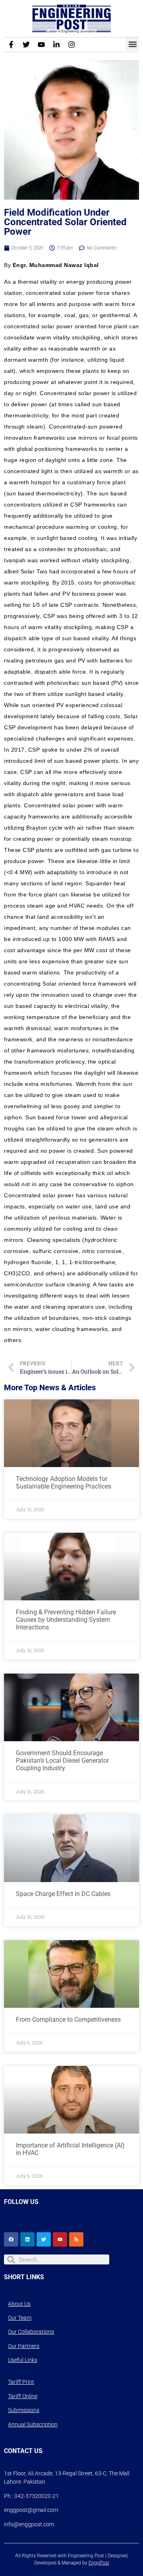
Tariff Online (23, 2396)
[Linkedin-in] (56, 45)
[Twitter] (26, 45)
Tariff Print (21, 2382)
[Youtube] (41, 45)
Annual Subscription (33, 2424)
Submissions (24, 2410)
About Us (19, 2304)
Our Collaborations (31, 2332)
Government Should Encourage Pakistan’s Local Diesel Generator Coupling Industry (62, 1761)
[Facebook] (11, 2239)
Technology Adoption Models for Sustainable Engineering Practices (64, 1483)
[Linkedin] (27, 2239)
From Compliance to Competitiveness (68, 2020)
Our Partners (24, 2346)
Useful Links (23, 2360)
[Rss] (76, 2239)
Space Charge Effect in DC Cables (63, 1894)
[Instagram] (71, 45)
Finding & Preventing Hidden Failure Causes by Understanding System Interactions (66, 1620)
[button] (132, 44)
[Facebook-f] (11, 45)
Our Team (20, 2318)
